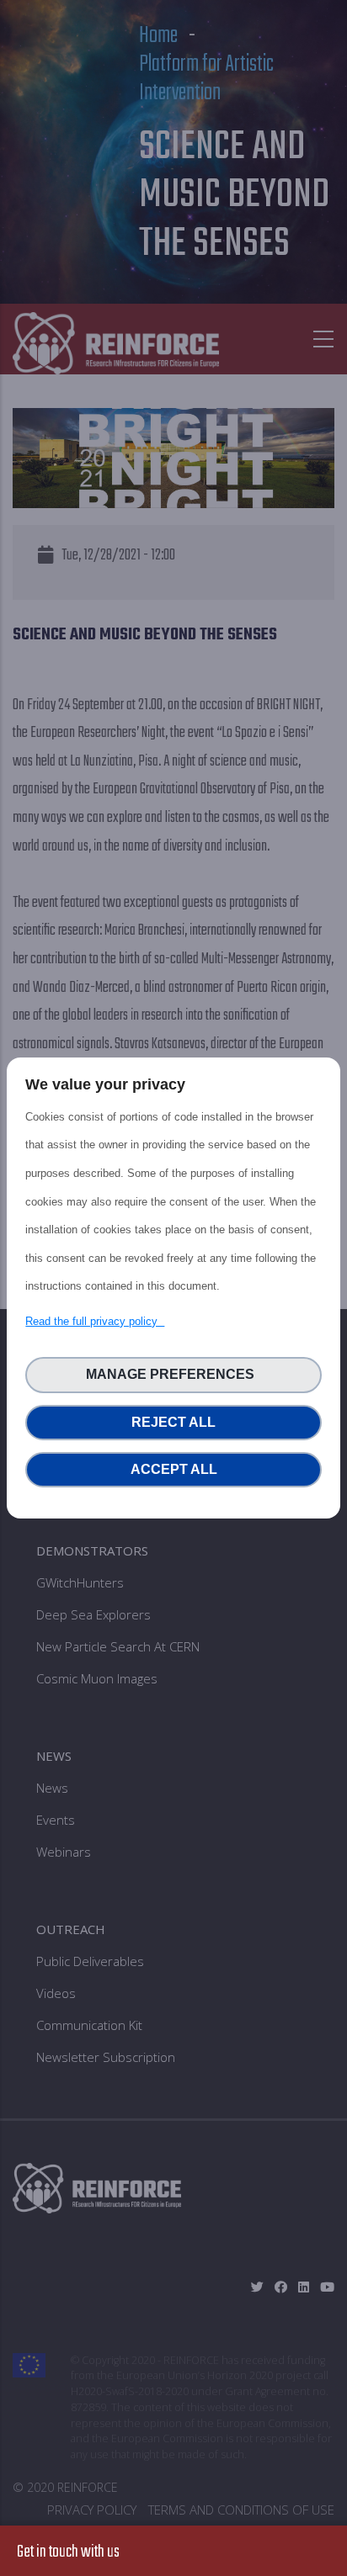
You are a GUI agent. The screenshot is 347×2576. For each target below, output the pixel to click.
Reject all (173, 1422)
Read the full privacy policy (95, 1321)
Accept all (174, 1469)
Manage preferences (173, 1374)
